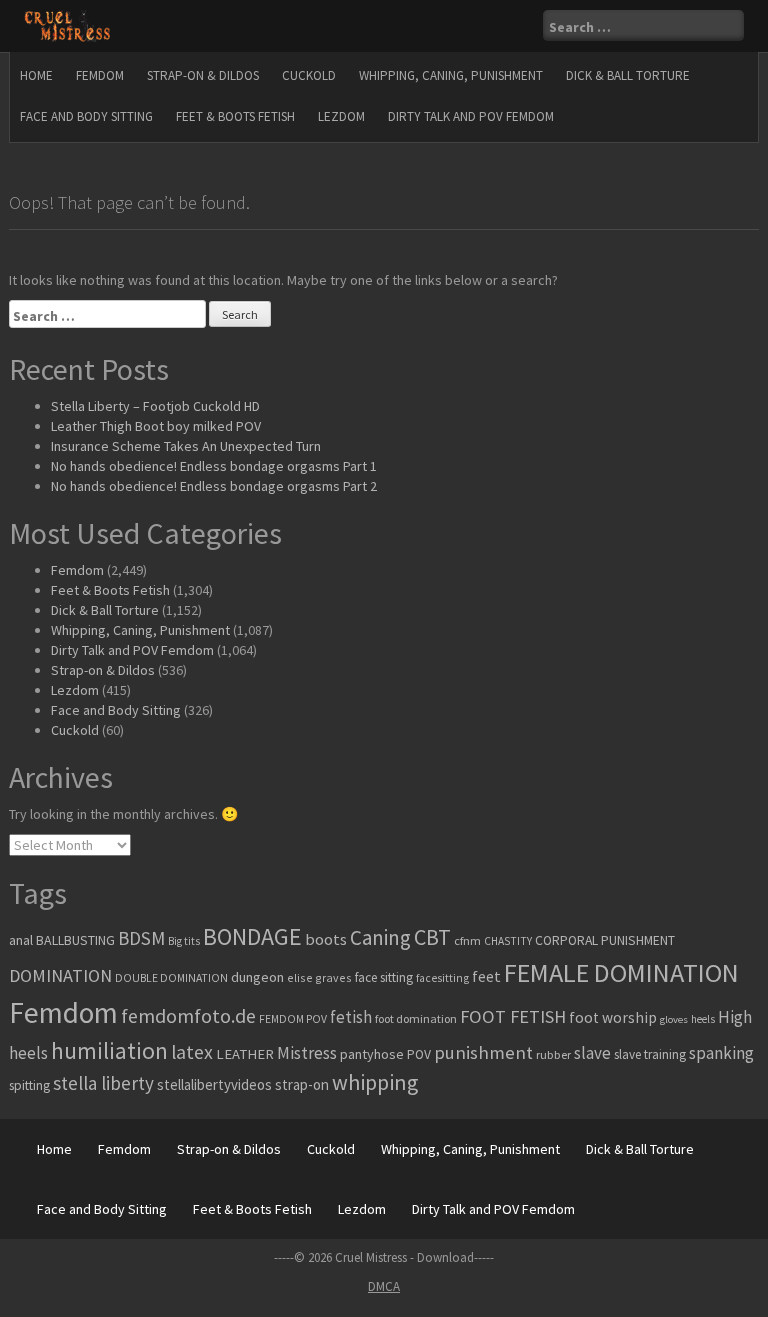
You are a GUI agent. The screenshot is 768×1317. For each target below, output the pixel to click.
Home (36, 75)
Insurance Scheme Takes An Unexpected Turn (186, 446)
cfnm (467, 940)
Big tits (184, 941)
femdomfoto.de (188, 1016)
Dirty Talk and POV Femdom (471, 116)
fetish (351, 1017)
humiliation (109, 1050)
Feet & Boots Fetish (235, 116)
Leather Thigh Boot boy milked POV (156, 426)
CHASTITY (508, 941)
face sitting (384, 977)
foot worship (613, 1017)
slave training (650, 1054)
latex (192, 1052)
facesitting (442, 978)
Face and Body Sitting (86, 116)
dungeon (257, 977)
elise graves (319, 977)
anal (21, 940)
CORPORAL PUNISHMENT (605, 940)
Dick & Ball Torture (628, 75)
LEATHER (245, 1054)
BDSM (141, 938)
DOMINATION (60, 975)
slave (592, 1053)
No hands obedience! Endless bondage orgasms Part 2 (214, 486)
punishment (483, 1052)
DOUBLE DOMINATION (171, 978)
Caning (380, 937)
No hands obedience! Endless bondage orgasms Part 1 (214, 466)
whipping (375, 1082)
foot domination (416, 1018)
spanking (721, 1053)
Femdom (100, 75)
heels (703, 1019)
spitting (29, 1085)
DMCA (384, 1286)
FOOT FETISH (513, 1016)
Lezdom (341, 116)
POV (419, 1054)
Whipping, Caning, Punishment (451, 75)
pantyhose (372, 1054)
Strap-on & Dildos (203, 75)
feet (486, 976)
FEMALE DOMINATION (621, 972)
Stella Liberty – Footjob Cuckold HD (155, 406)
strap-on (302, 1084)
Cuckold (309, 75)
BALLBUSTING (75, 940)
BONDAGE (252, 936)
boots (326, 939)
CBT (432, 937)
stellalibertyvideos (214, 1084)
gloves (674, 1019)
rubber (553, 1054)
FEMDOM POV (293, 1019)
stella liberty (103, 1083)
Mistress (307, 1053)
